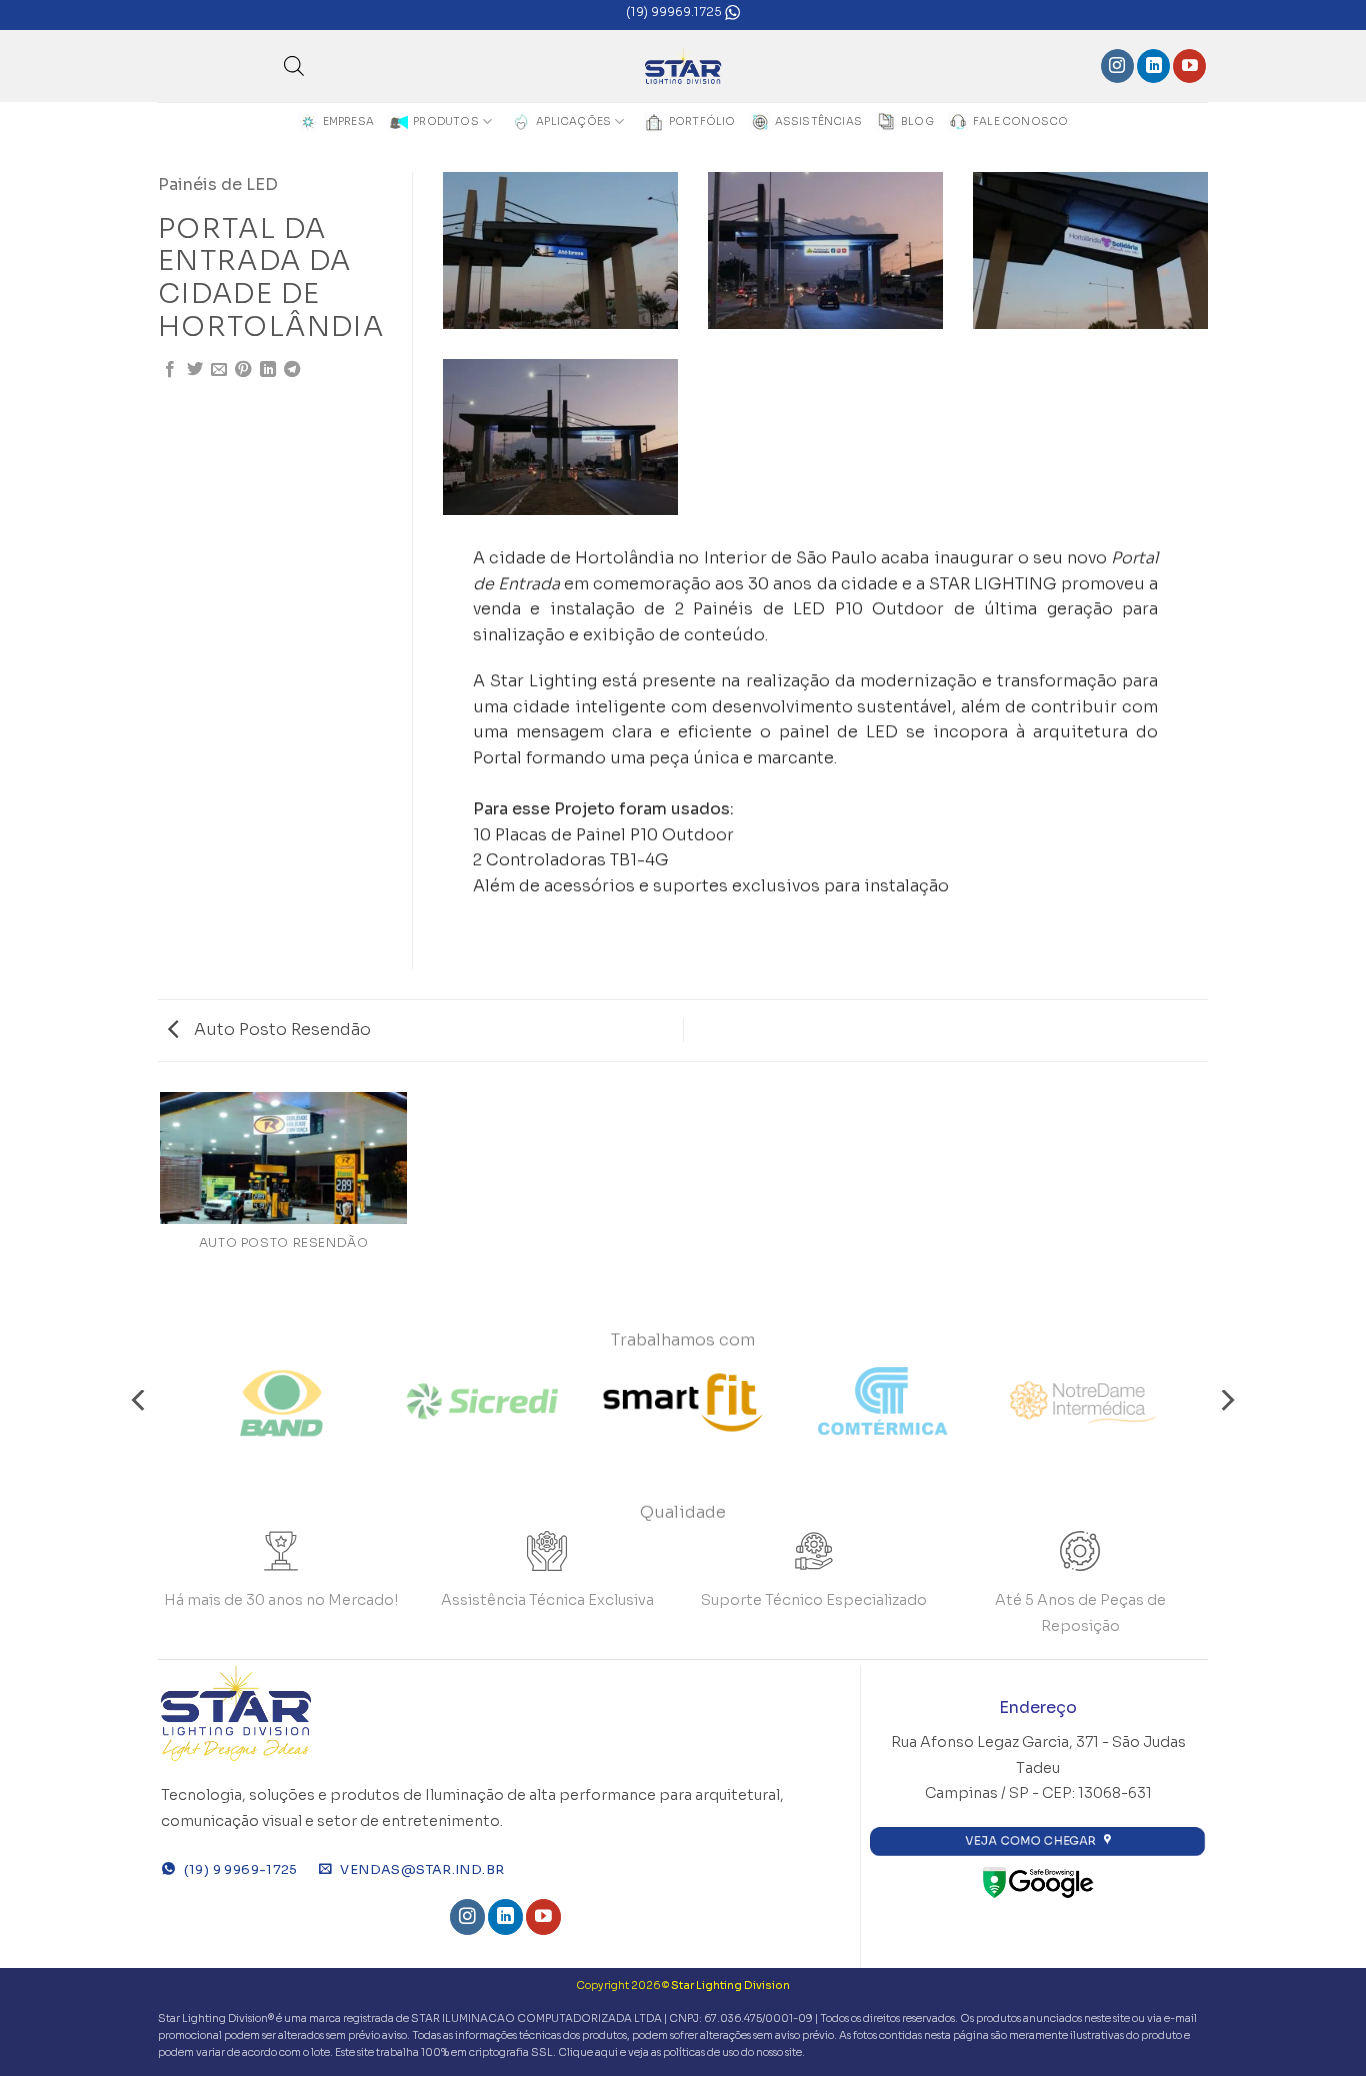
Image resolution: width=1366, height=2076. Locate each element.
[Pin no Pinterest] (243, 370)
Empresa (348, 121)
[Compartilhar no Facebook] (170, 370)
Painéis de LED (218, 184)
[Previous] (140, 1400)
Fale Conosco (1021, 121)
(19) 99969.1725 (675, 11)
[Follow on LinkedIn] (1153, 66)
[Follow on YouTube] (1189, 66)
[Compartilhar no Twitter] (195, 370)
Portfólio (702, 121)
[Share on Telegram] (292, 370)
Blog (917, 121)
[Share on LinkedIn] (268, 370)
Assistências (819, 121)
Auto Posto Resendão (280, 1029)
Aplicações (573, 121)
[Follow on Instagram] (1117, 66)
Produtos (446, 121)
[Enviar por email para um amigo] (219, 370)
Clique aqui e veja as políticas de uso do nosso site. (681, 2052)
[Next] (1226, 1400)
